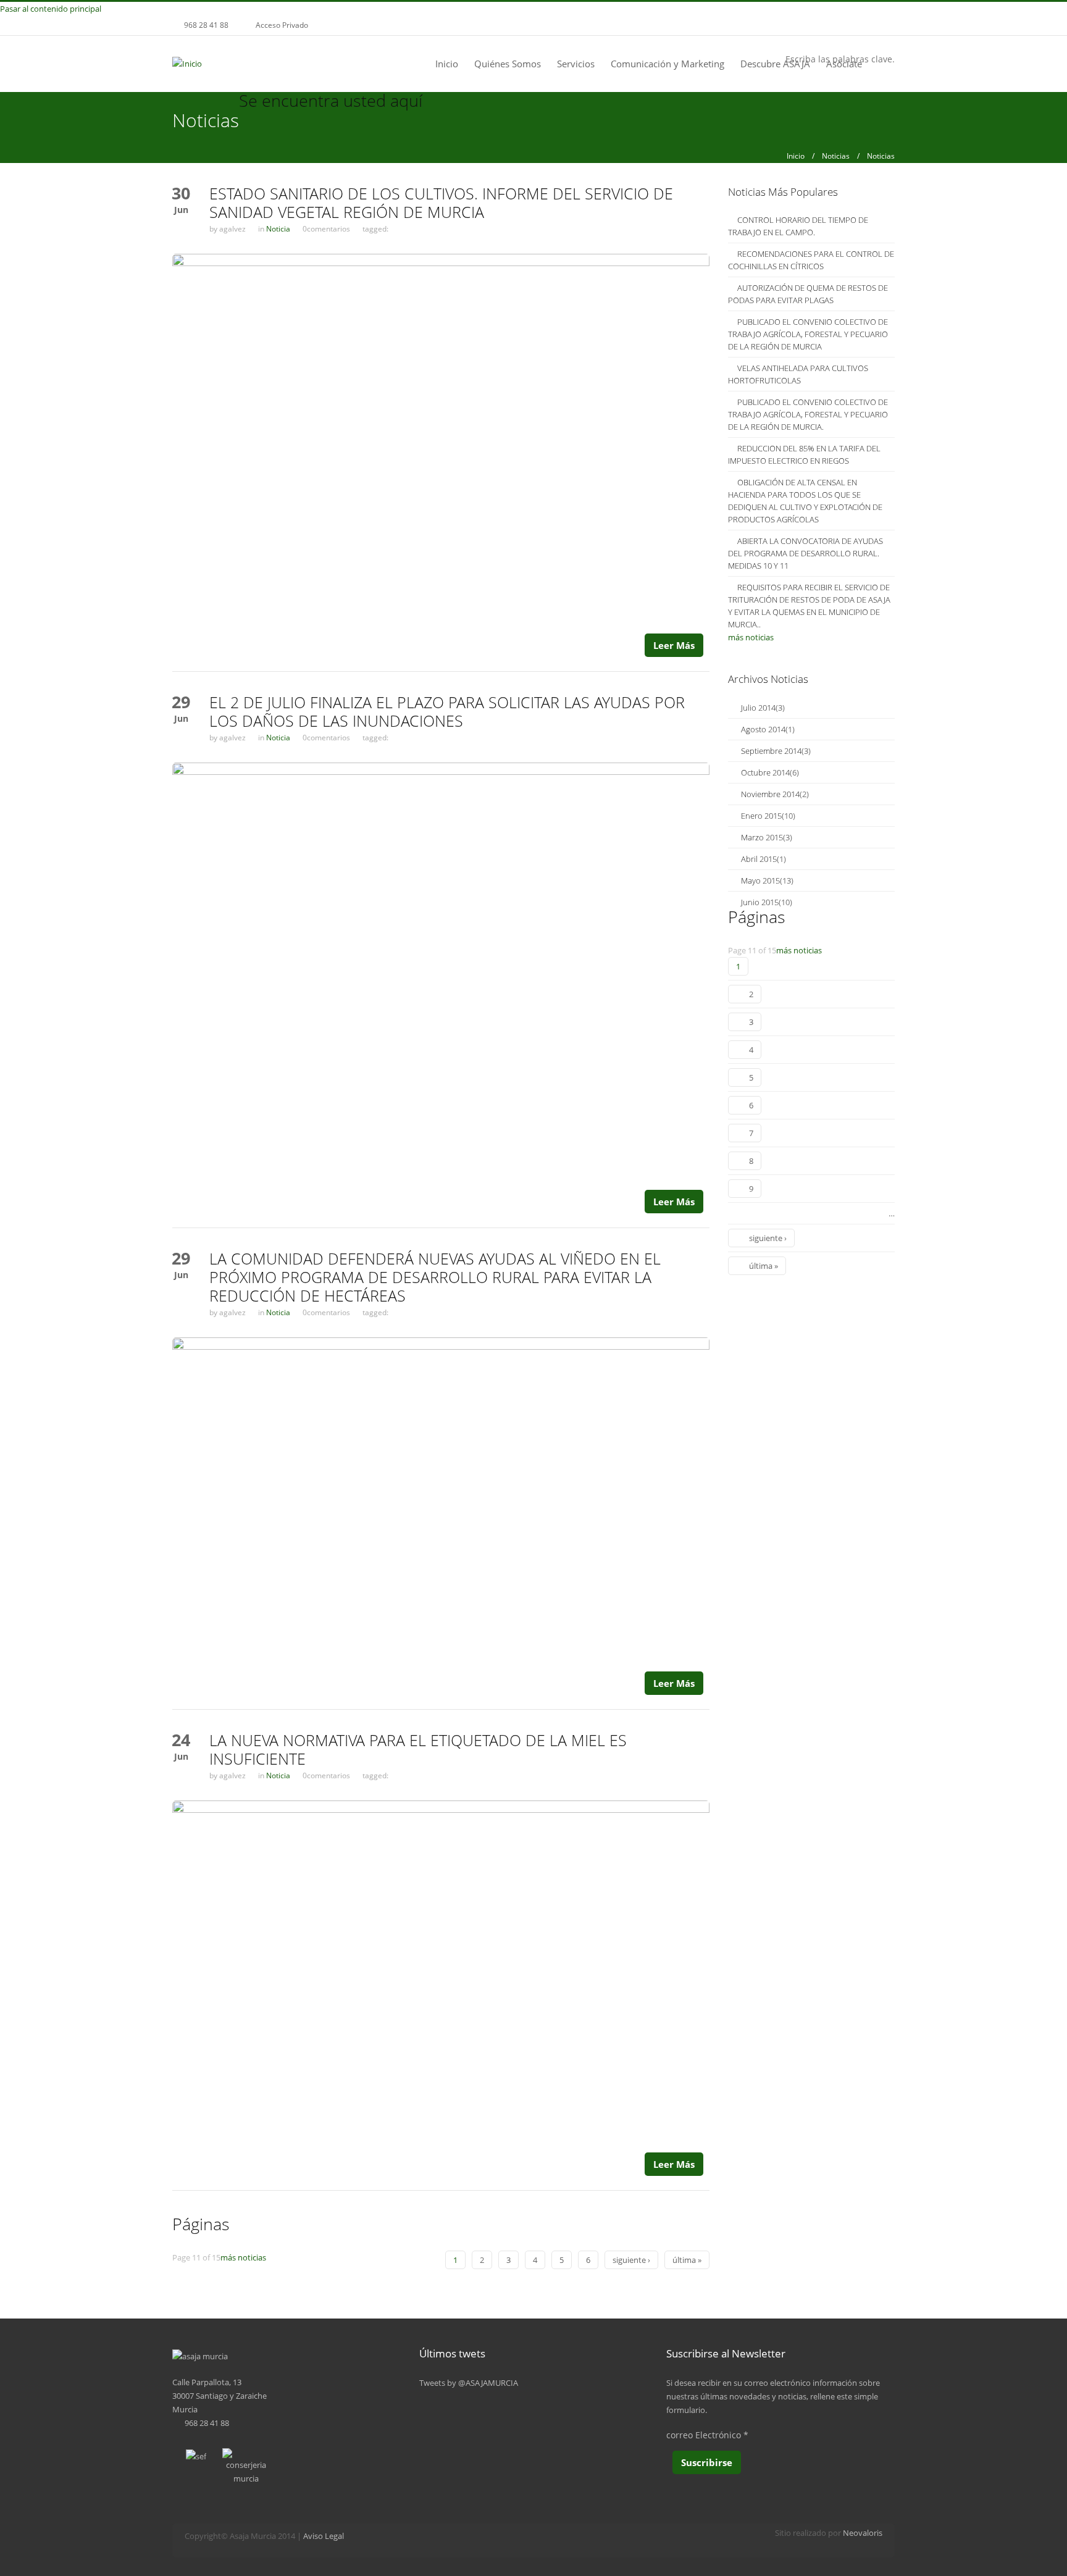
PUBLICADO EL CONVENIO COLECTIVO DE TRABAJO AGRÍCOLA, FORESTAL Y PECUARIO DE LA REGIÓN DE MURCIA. (808, 414)
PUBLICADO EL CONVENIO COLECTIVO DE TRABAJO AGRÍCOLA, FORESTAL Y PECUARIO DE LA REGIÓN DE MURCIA (808, 334)
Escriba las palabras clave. (840, 59)
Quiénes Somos (508, 64)
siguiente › (631, 2260)
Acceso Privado (282, 25)
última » (687, 2260)
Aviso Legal (324, 2536)
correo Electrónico (707, 2435)
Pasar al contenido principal (51, 9)
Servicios (576, 64)
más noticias (243, 2257)
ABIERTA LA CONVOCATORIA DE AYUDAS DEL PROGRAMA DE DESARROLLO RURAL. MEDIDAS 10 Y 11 (805, 553)
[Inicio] (187, 63)
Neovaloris (863, 2533)
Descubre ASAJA (775, 64)
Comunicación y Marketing (667, 64)
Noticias (836, 156)
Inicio (447, 64)
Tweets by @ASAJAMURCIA (469, 2383)
